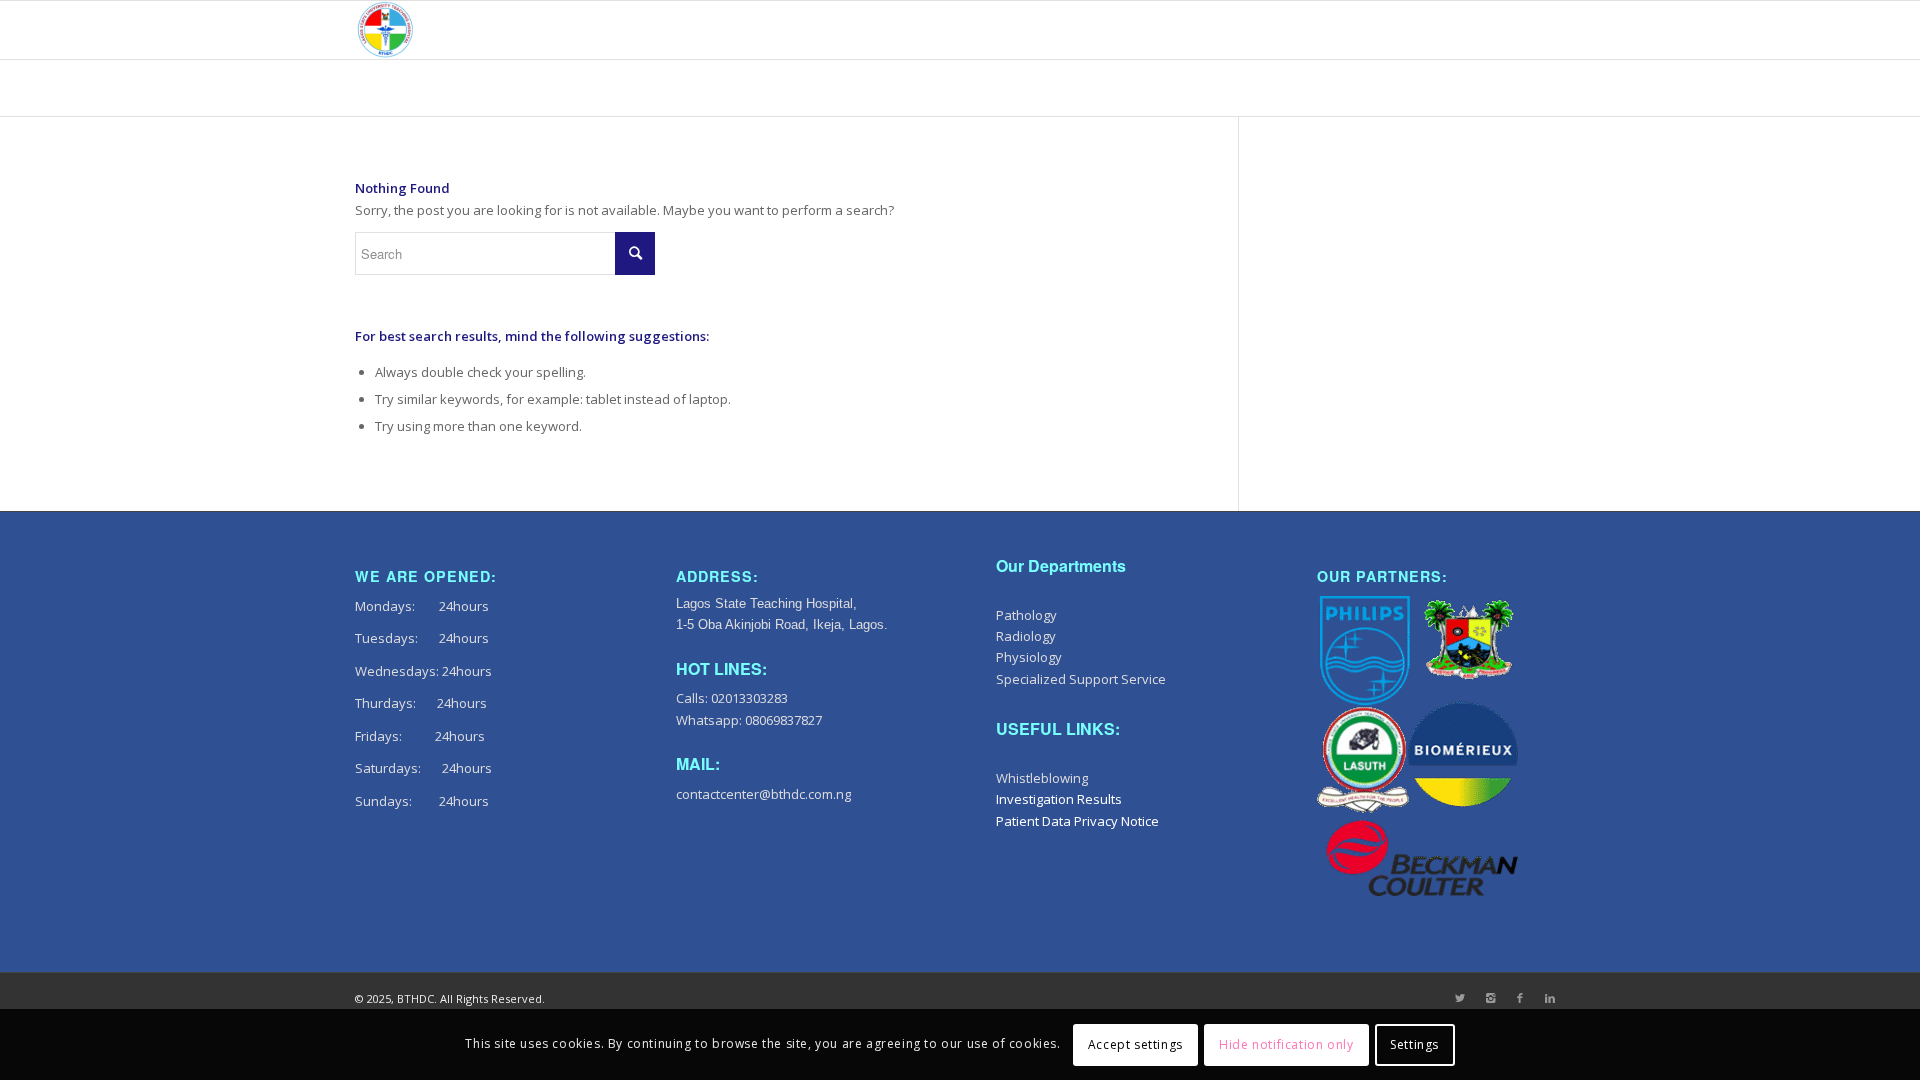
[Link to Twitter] (1460, 998)
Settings (1414, 1044)
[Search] (1545, 30)
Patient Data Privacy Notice (1077, 821)
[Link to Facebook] (1520, 998)
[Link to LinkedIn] (1550, 998)
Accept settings (1135, 1044)
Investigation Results (1059, 799)
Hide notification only (1286, 1044)
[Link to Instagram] (1490, 998)
